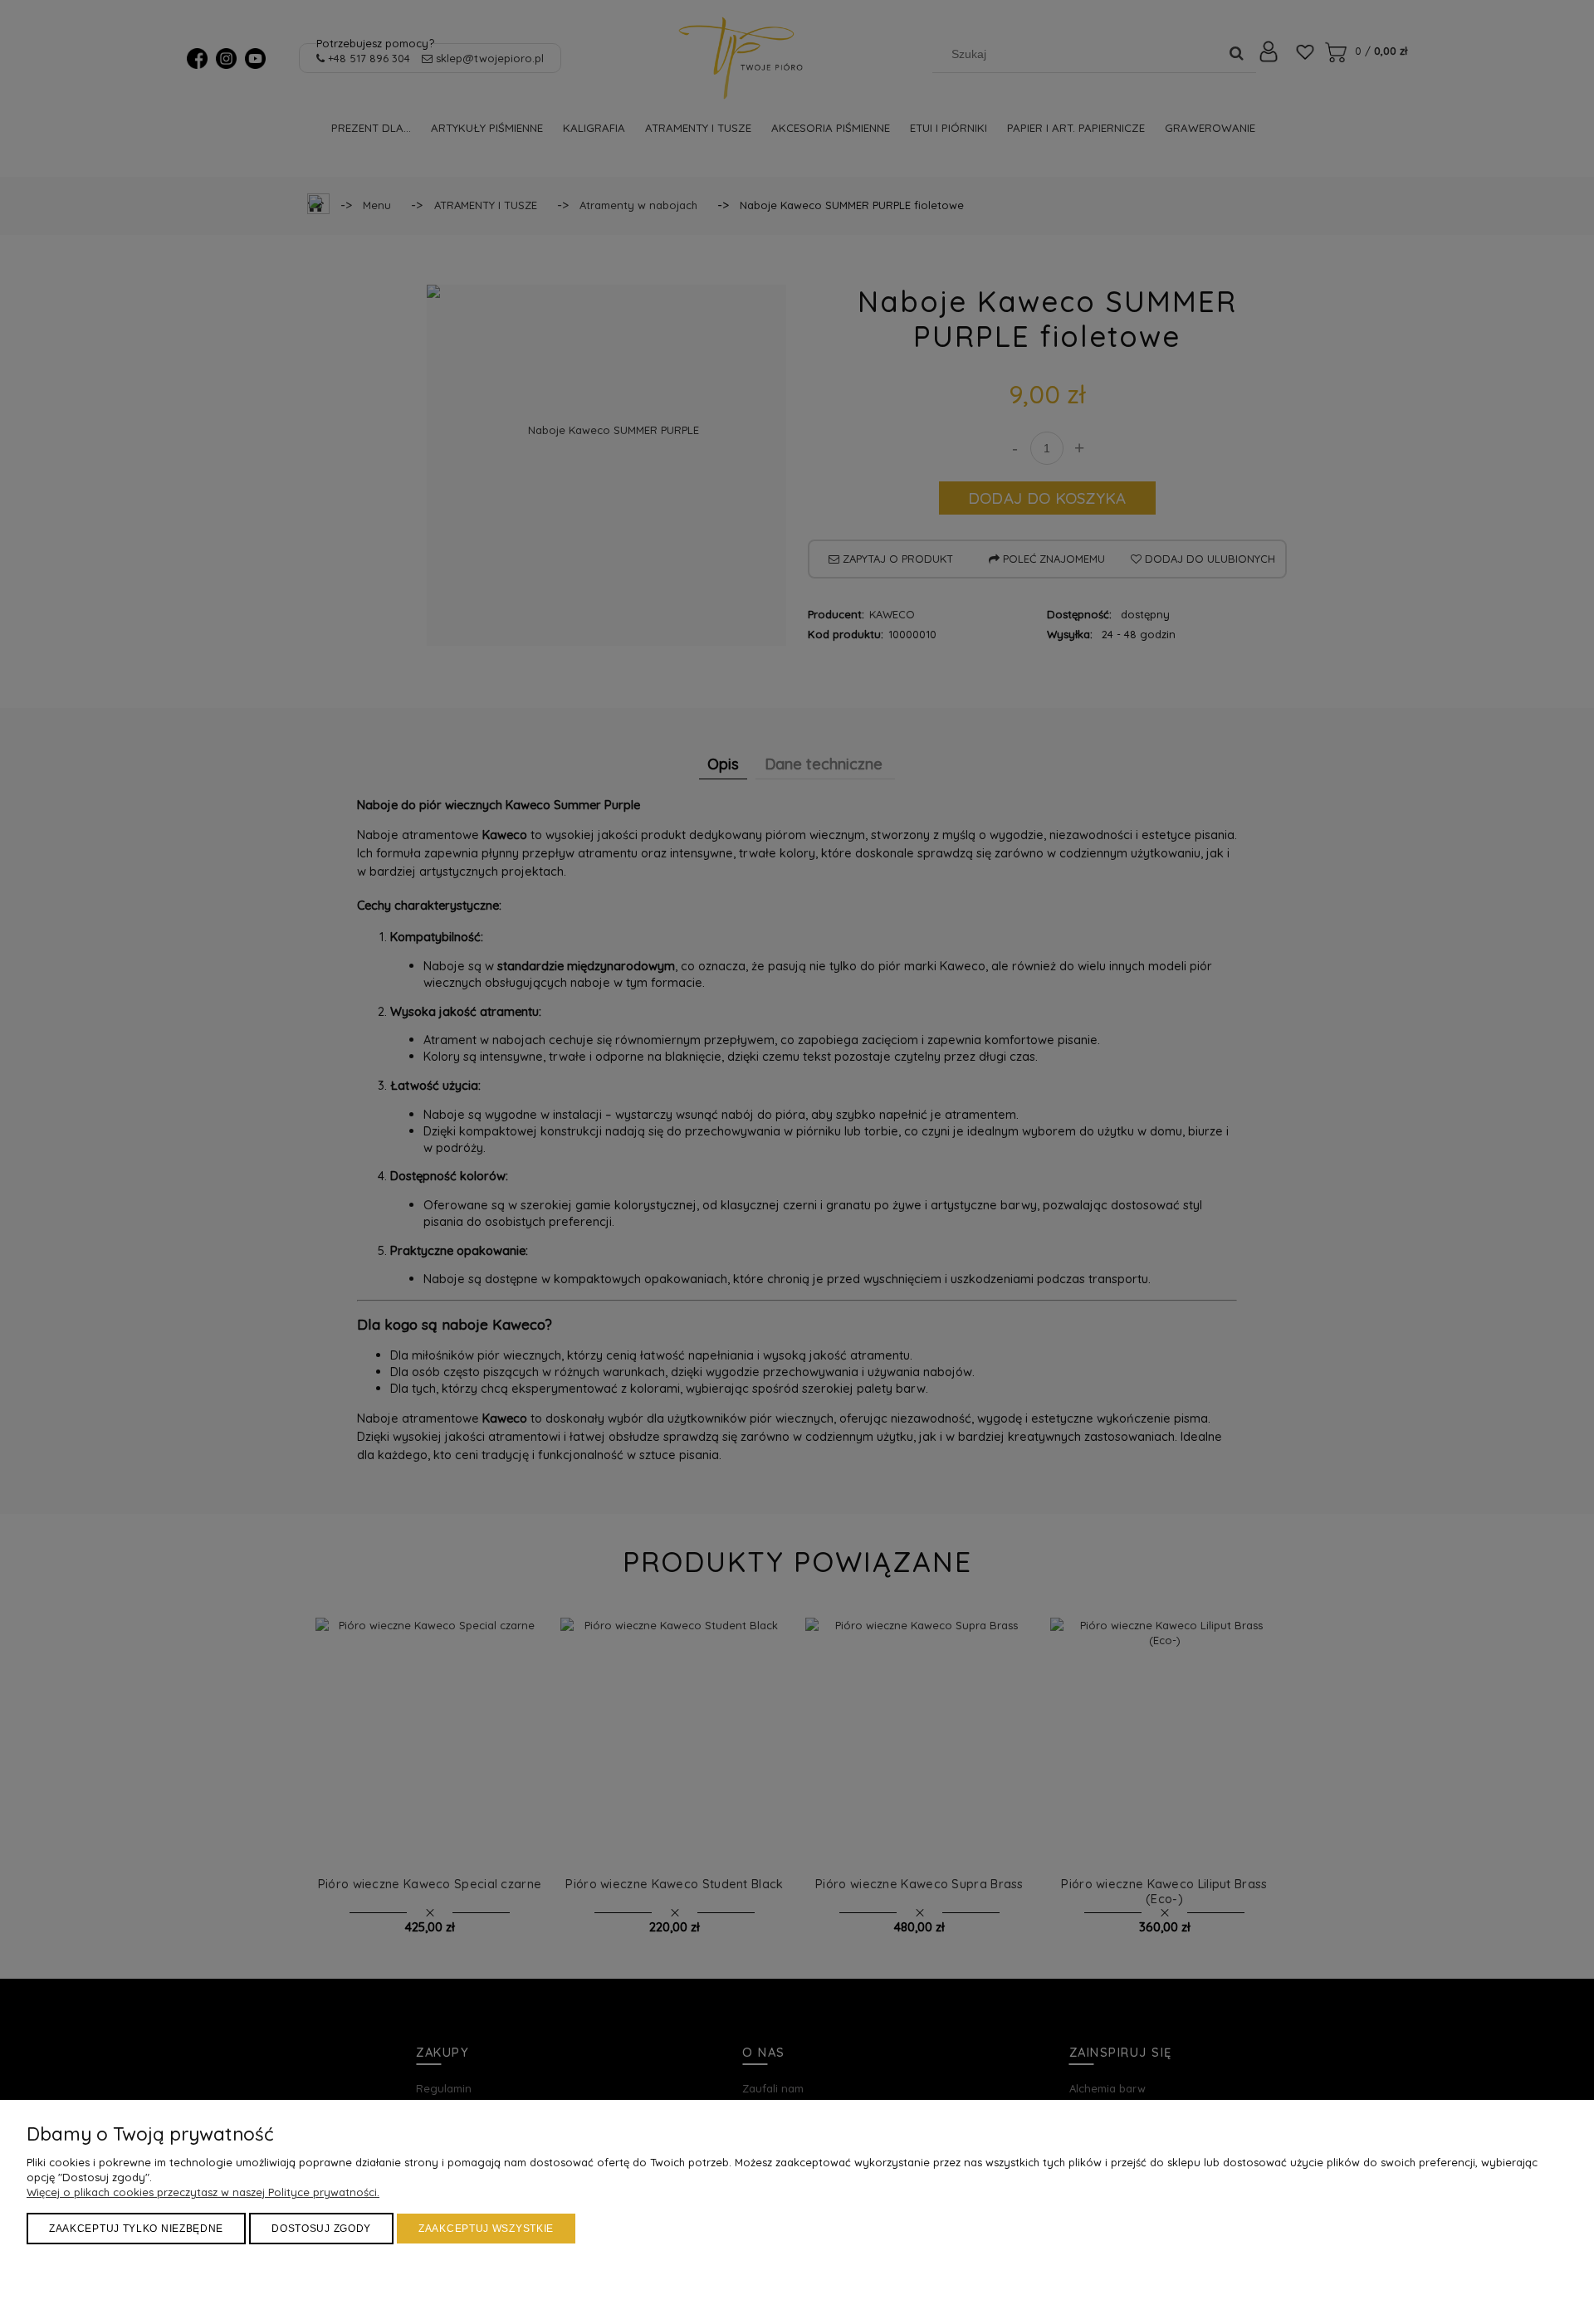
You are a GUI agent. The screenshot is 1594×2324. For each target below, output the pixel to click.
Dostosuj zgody (321, 2229)
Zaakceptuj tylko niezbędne (136, 2229)
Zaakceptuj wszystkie (486, 2229)
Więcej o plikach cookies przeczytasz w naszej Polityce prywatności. (203, 2192)
